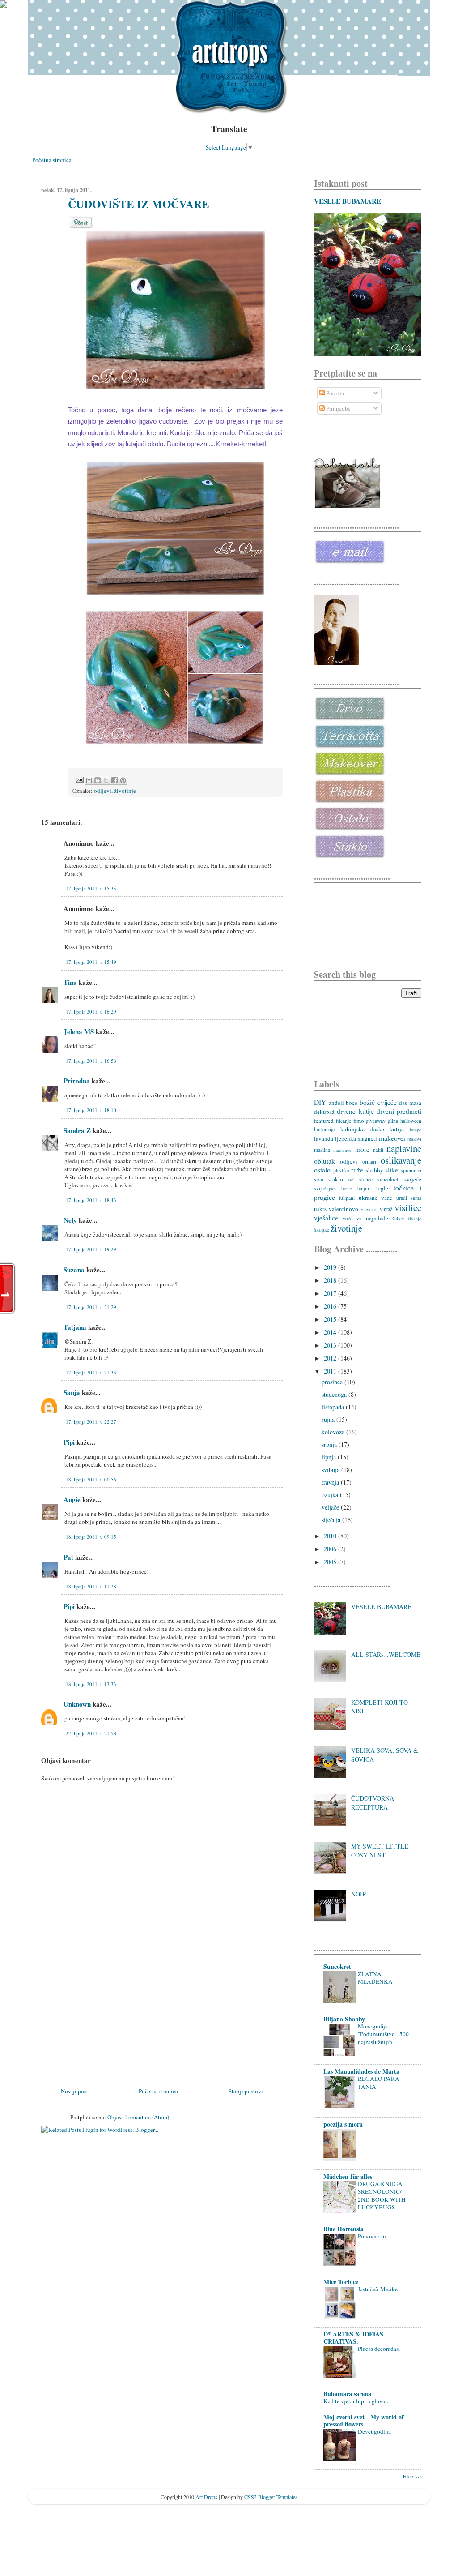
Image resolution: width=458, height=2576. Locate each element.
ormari (369, 1162)
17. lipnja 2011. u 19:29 (91, 1249)
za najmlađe (372, 1218)
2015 (331, 1319)
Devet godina (374, 2431)
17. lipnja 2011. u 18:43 (91, 1200)
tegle (382, 1188)
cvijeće (387, 1102)
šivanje (415, 1219)
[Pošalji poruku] (79, 779)
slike (392, 1170)
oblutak (324, 1161)
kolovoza (334, 1432)
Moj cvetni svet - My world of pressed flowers (364, 2420)
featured (324, 1121)
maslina (322, 1150)
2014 (331, 1332)
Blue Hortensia (343, 2229)
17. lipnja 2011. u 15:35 (91, 888)
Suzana (74, 1270)
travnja (331, 1482)
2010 (331, 1536)
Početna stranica (52, 160)
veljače (331, 1507)
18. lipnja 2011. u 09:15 (91, 1537)
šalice (398, 1218)
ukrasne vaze (375, 1198)
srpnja (330, 1444)
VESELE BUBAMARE (348, 201)
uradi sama (409, 1198)
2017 (331, 1293)
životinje (125, 791)
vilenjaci (369, 1209)
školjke (322, 1230)
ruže (357, 1170)
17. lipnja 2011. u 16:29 (91, 1012)
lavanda (324, 1138)
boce (352, 1103)
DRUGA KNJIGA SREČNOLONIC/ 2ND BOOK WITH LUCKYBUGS (382, 2195)
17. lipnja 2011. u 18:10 (91, 1110)
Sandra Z (77, 1130)
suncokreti (388, 1179)
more (362, 1149)
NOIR (359, 1894)
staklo (336, 1179)
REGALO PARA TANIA (379, 2082)
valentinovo (343, 1209)
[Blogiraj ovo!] (98, 780)
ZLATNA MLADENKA (375, 1978)
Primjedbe (338, 408)
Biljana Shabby (344, 2019)
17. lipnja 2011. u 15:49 (91, 962)
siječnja (332, 1520)
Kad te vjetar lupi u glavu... (356, 2401)
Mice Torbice (341, 2282)
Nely (70, 1220)
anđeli (336, 1103)
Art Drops (206, 2497)
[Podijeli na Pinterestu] (123, 780)
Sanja (72, 1392)
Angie (72, 1499)
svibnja (331, 1470)
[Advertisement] (108, 2024)
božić (367, 1102)
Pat (68, 1557)
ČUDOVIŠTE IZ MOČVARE (139, 204)
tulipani (347, 1198)
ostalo (322, 1170)
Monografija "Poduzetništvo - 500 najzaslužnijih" (383, 2034)
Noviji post (74, 2091)
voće (348, 1218)
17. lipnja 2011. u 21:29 (91, 1307)
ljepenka (346, 1138)
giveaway (376, 1121)
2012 (331, 1358)
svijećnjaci (325, 1188)
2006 (331, 1549)
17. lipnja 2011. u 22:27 (91, 1422)
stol (351, 1180)
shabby (375, 1170)
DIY (320, 1102)
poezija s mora (343, 2124)
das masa (410, 1103)
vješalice (326, 1218)
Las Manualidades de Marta (361, 2071)
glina (393, 1121)
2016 (331, 1306)
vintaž (386, 1209)
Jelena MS (79, 1031)
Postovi (335, 393)
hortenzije (324, 1129)
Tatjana (75, 1327)
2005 (331, 1562)
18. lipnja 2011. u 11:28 (91, 1586)
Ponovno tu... (374, 2236)
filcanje (343, 1121)
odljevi (103, 791)
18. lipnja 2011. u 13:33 (91, 1684)
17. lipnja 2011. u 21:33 (91, 1372)
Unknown (77, 1704)
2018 (331, 1280)
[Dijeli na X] (106, 780)
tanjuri (364, 1188)
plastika (341, 1170)
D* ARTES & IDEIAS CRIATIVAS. (353, 2338)
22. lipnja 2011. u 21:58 (91, 1733)
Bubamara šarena (347, 2394)
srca (319, 1179)
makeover (392, 1138)
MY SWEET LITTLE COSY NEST (380, 1851)
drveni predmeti (399, 1111)
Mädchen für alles (348, 2176)
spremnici (411, 1170)
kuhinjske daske (362, 1129)
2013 (331, 1345)
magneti (367, 1138)
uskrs (320, 1209)
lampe (416, 1130)
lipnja (330, 1457)
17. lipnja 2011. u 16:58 (91, 1061)
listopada (334, 1407)
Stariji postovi (246, 2091)
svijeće (413, 1179)
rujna (329, 1419)
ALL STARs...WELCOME (386, 1654)
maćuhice (342, 1150)
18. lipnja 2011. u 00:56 (91, 1479)
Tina (70, 982)
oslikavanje (401, 1160)
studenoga (335, 1394)
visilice (408, 1207)
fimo (359, 1121)
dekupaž (324, 1112)
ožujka (331, 1495)
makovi (414, 1139)
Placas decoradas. (379, 2349)
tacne (347, 1188)
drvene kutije (355, 1111)
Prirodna (77, 1081)
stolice (366, 1179)
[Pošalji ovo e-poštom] (89, 780)
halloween (411, 1121)
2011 (331, 1371)
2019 (331, 1267)
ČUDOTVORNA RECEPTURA (373, 1803)
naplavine (404, 1148)
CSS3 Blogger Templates (271, 2497)
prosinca (333, 1382)
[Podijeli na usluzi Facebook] (114, 780)
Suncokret (337, 1966)
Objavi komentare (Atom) (138, 2117)
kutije (397, 1129)
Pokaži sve (412, 2476)
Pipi (69, 1442)
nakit (378, 1150)
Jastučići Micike (378, 2289)
